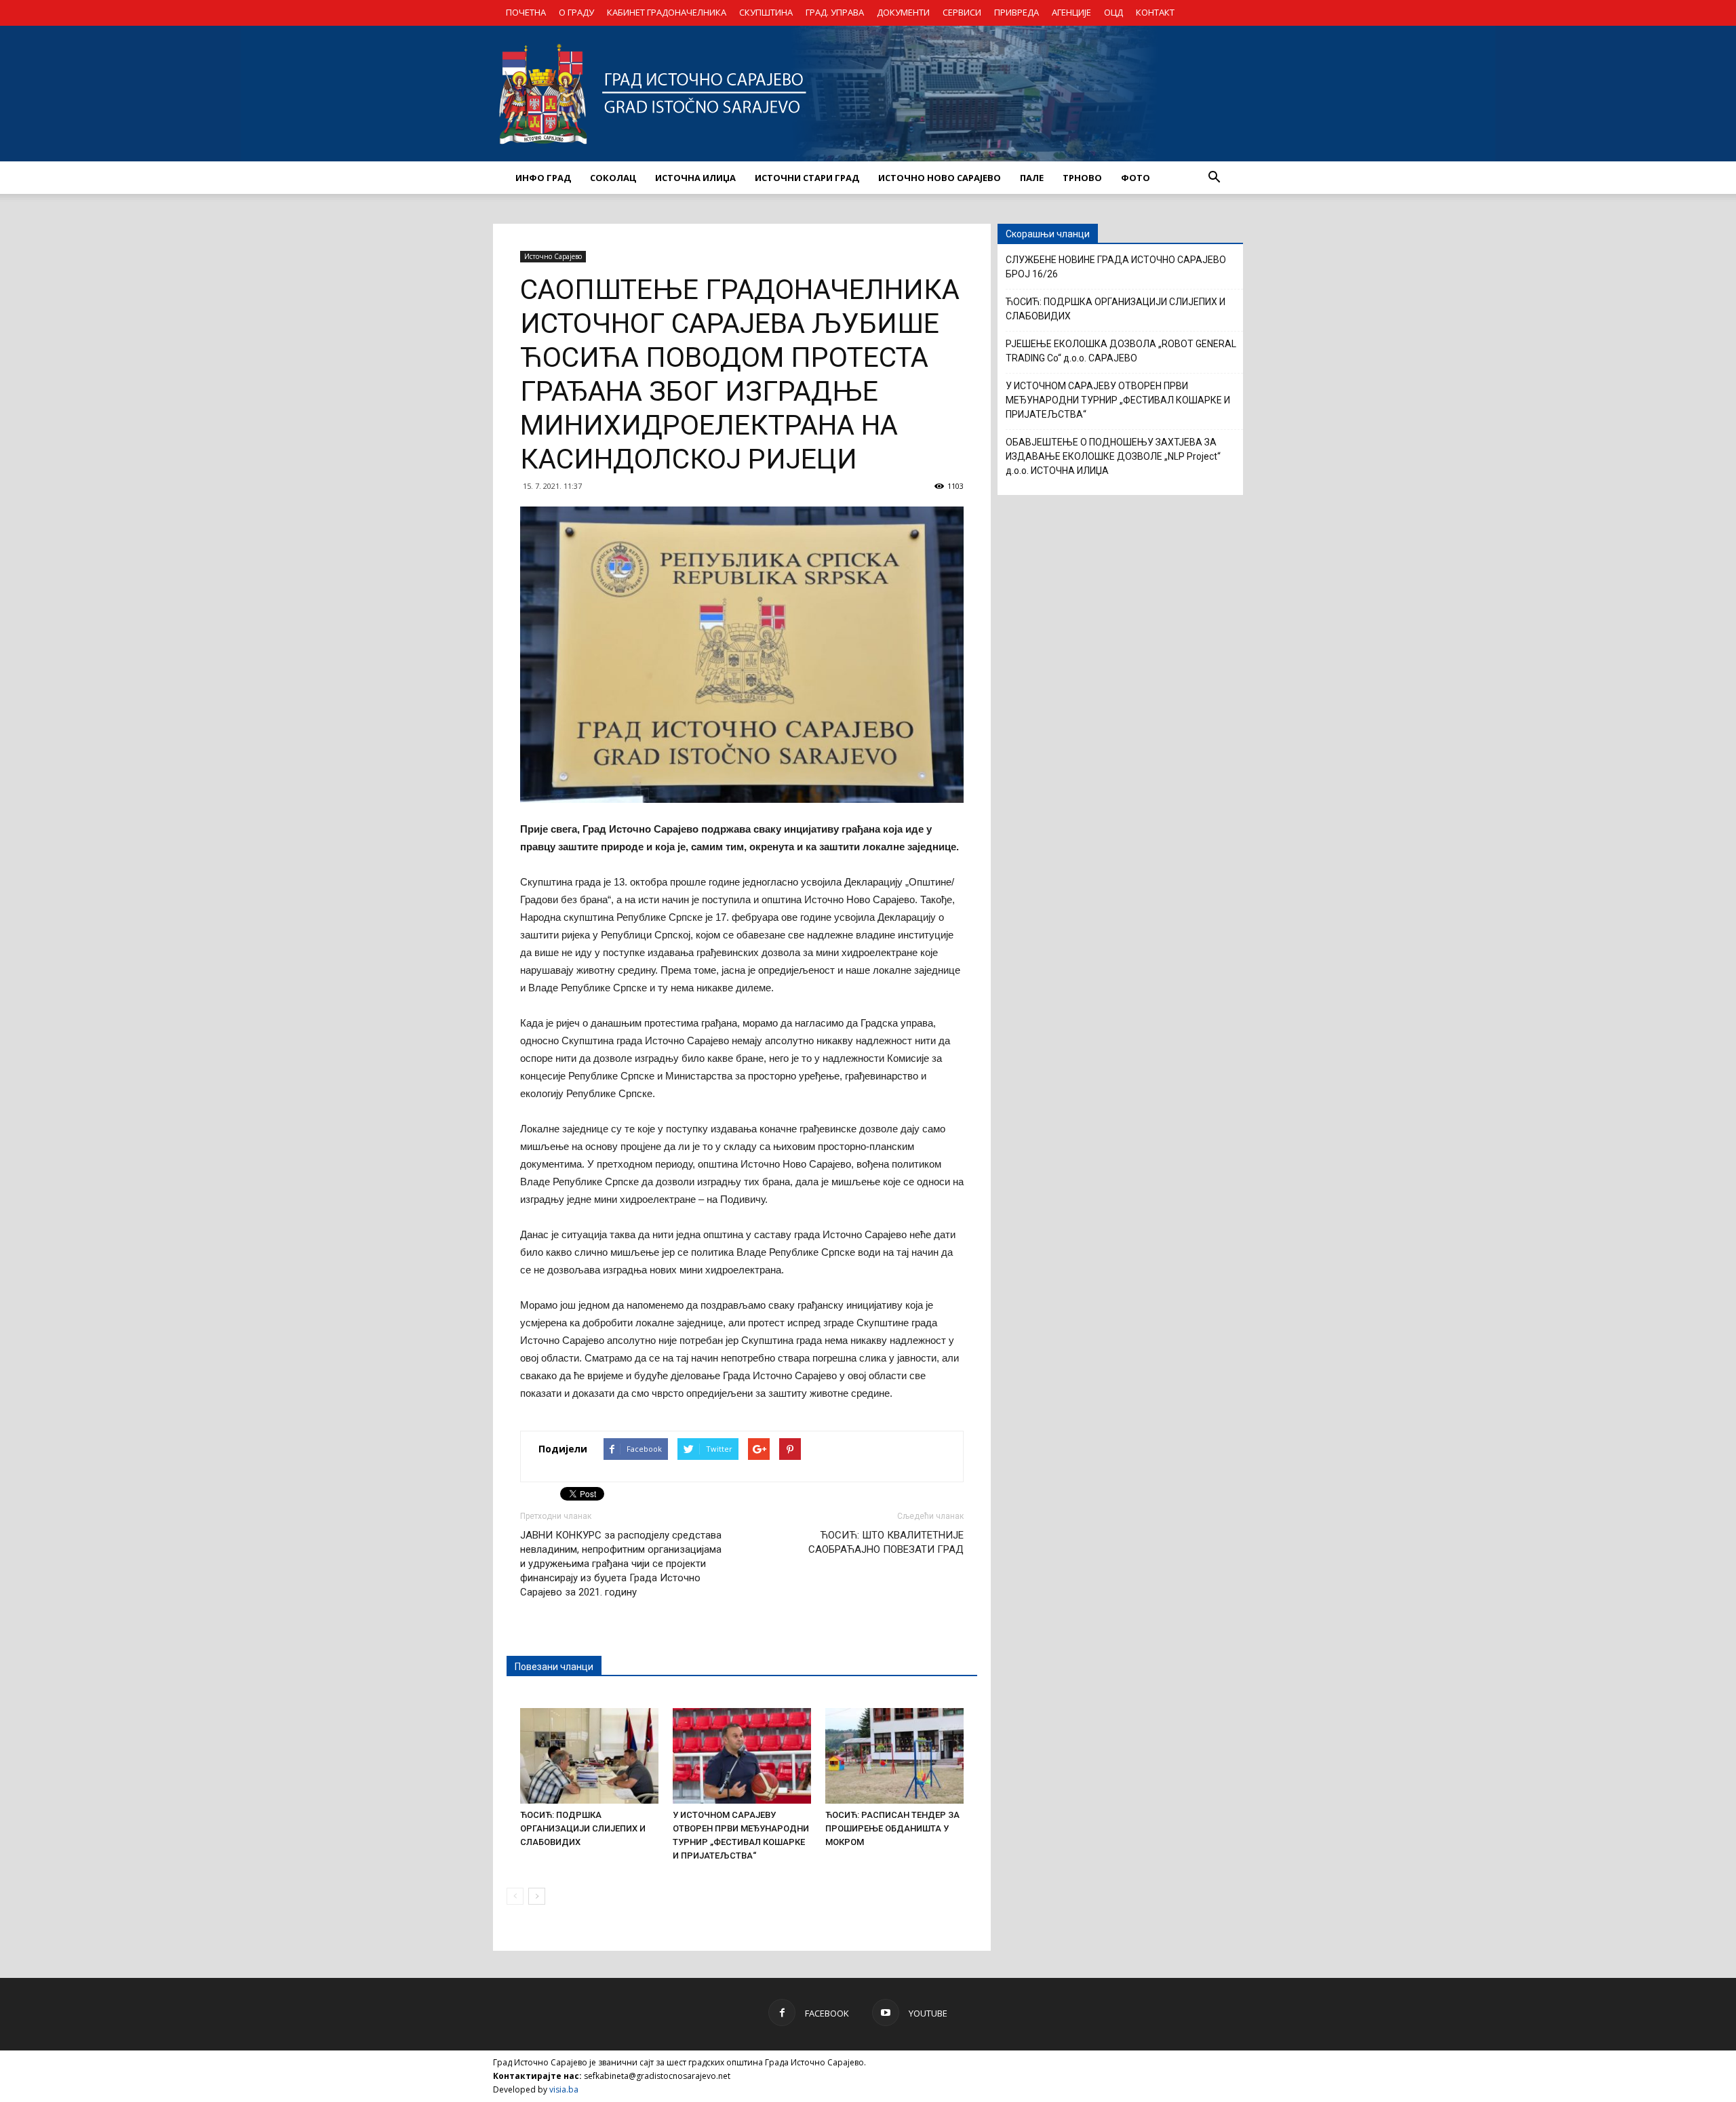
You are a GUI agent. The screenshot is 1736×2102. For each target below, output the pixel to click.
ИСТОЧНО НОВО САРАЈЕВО (940, 178)
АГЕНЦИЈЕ (1071, 12)
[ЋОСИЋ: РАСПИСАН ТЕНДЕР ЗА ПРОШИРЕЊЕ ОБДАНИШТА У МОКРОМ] (894, 1756)
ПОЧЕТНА (526, 12)
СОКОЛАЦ (613, 178)
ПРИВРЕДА (1017, 12)
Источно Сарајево (553, 256)
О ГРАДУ (576, 12)
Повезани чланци (554, 1667)
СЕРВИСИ (962, 12)
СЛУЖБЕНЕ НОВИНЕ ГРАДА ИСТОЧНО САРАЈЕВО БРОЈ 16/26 (1116, 267)
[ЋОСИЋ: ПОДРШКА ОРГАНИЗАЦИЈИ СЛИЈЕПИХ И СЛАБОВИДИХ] (589, 1756)
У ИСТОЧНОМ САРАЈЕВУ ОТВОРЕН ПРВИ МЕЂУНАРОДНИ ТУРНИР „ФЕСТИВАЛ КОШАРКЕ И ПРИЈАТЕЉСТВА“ (1118, 400)
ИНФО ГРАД (543, 178)
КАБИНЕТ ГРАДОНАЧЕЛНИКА (667, 12)
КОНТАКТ (1155, 12)
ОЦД (1113, 12)
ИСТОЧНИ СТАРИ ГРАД (807, 178)
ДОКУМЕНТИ (903, 12)
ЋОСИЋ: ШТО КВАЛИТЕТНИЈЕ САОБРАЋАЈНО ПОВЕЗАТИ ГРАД (886, 1542)
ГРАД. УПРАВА (835, 12)
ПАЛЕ (1032, 178)
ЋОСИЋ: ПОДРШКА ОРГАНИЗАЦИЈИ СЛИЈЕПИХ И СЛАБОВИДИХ (583, 1828)
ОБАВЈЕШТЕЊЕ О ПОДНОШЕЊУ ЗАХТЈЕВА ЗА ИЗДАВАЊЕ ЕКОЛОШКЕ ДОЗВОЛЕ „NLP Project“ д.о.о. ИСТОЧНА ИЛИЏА (1113, 456)
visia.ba (564, 2089)
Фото (1136, 178)
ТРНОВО (1082, 178)
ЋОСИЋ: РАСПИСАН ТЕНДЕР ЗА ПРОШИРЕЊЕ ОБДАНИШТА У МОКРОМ (892, 1828)
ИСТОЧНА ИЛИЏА (695, 178)
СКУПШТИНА (766, 12)
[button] (1214, 178)
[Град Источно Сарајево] (868, 94)
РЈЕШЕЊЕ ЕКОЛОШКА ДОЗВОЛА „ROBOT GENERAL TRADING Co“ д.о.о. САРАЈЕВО (1121, 351)
